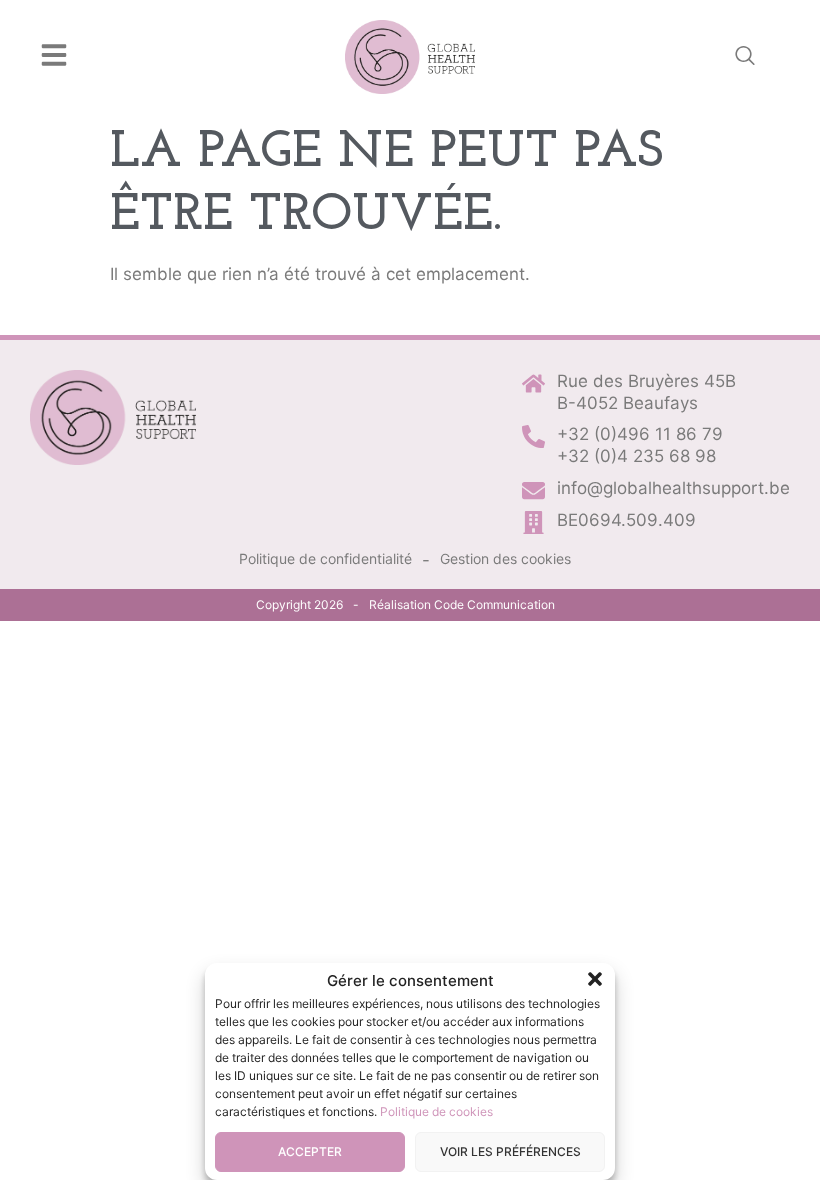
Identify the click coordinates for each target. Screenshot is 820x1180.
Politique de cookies (436, 1111)
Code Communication (494, 604)
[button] (595, 979)
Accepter (310, 1151)
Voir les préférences (510, 1151)
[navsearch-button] (745, 57)
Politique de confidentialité (325, 558)
